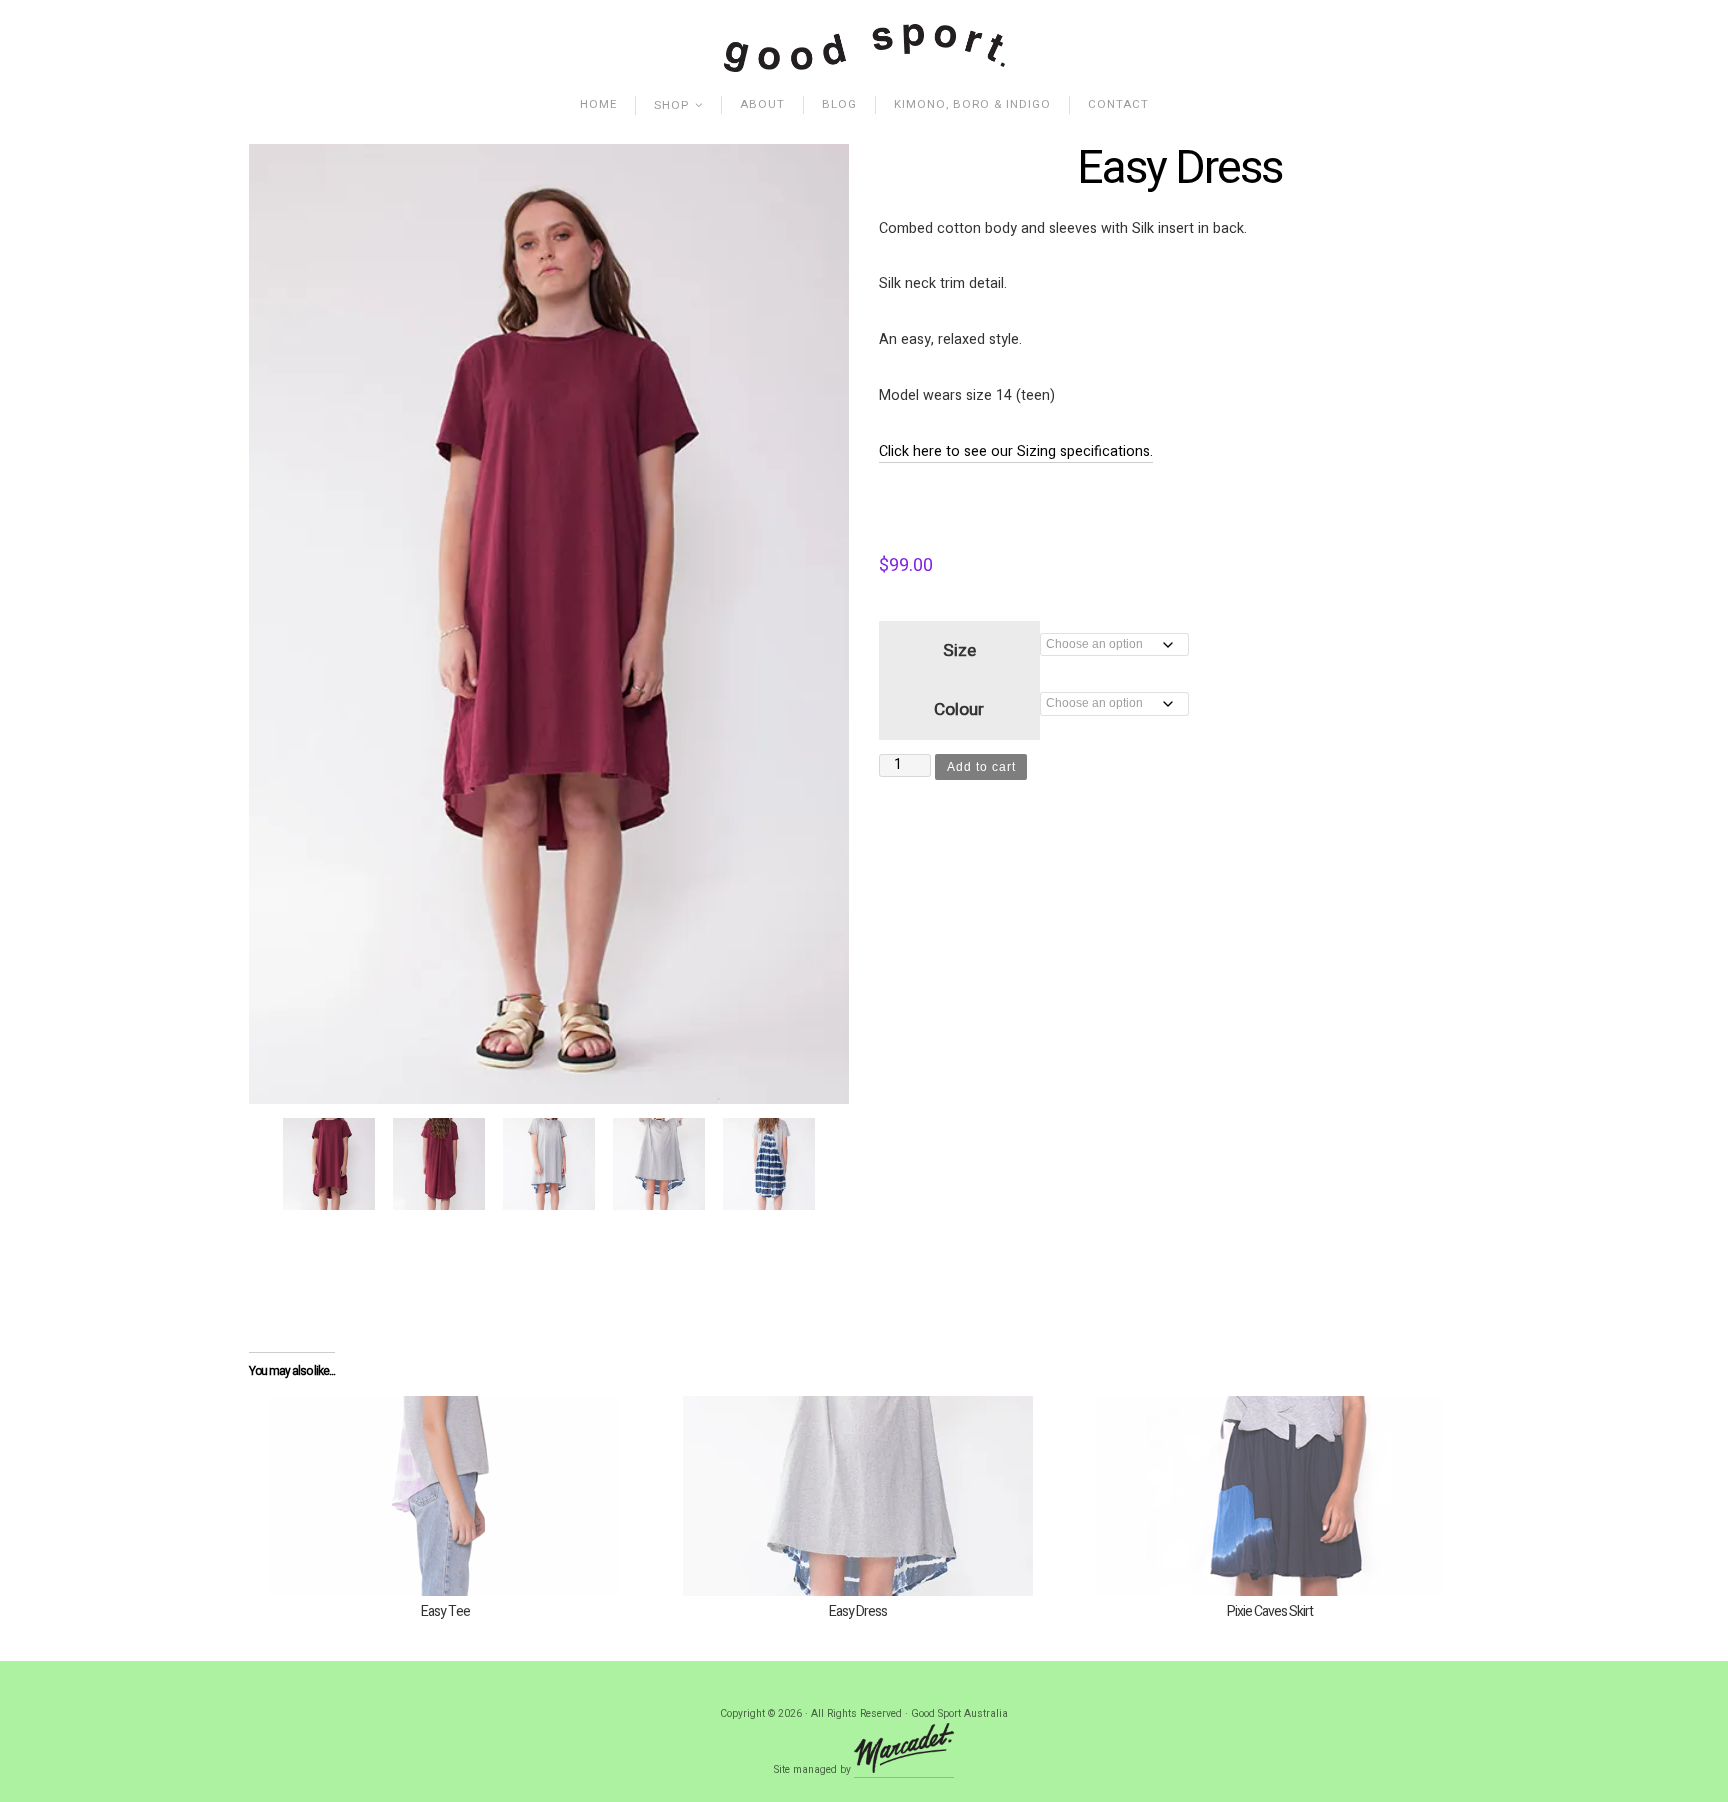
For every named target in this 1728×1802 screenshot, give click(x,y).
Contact (1118, 104)
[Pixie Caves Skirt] (1270, 1496)
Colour (959, 709)
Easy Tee (445, 1611)
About (762, 104)
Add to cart (981, 767)
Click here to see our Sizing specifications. (1016, 451)
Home (598, 104)
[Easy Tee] (445, 1496)
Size (959, 650)
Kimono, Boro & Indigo (972, 104)
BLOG (839, 104)
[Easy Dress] (858, 1496)
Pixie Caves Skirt (1270, 1611)
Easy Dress (858, 1611)
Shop (671, 105)
